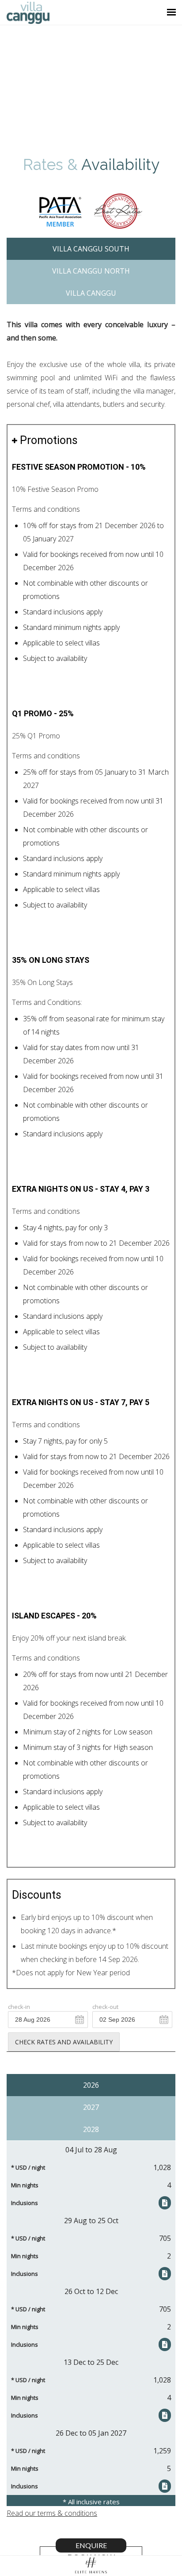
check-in (19, 2007)
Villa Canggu (91, 293)
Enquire (91, 2545)
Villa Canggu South (91, 249)
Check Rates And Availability (64, 2042)
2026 (91, 2085)
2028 (91, 2129)
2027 (91, 2107)
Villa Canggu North (91, 271)
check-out (105, 2007)
